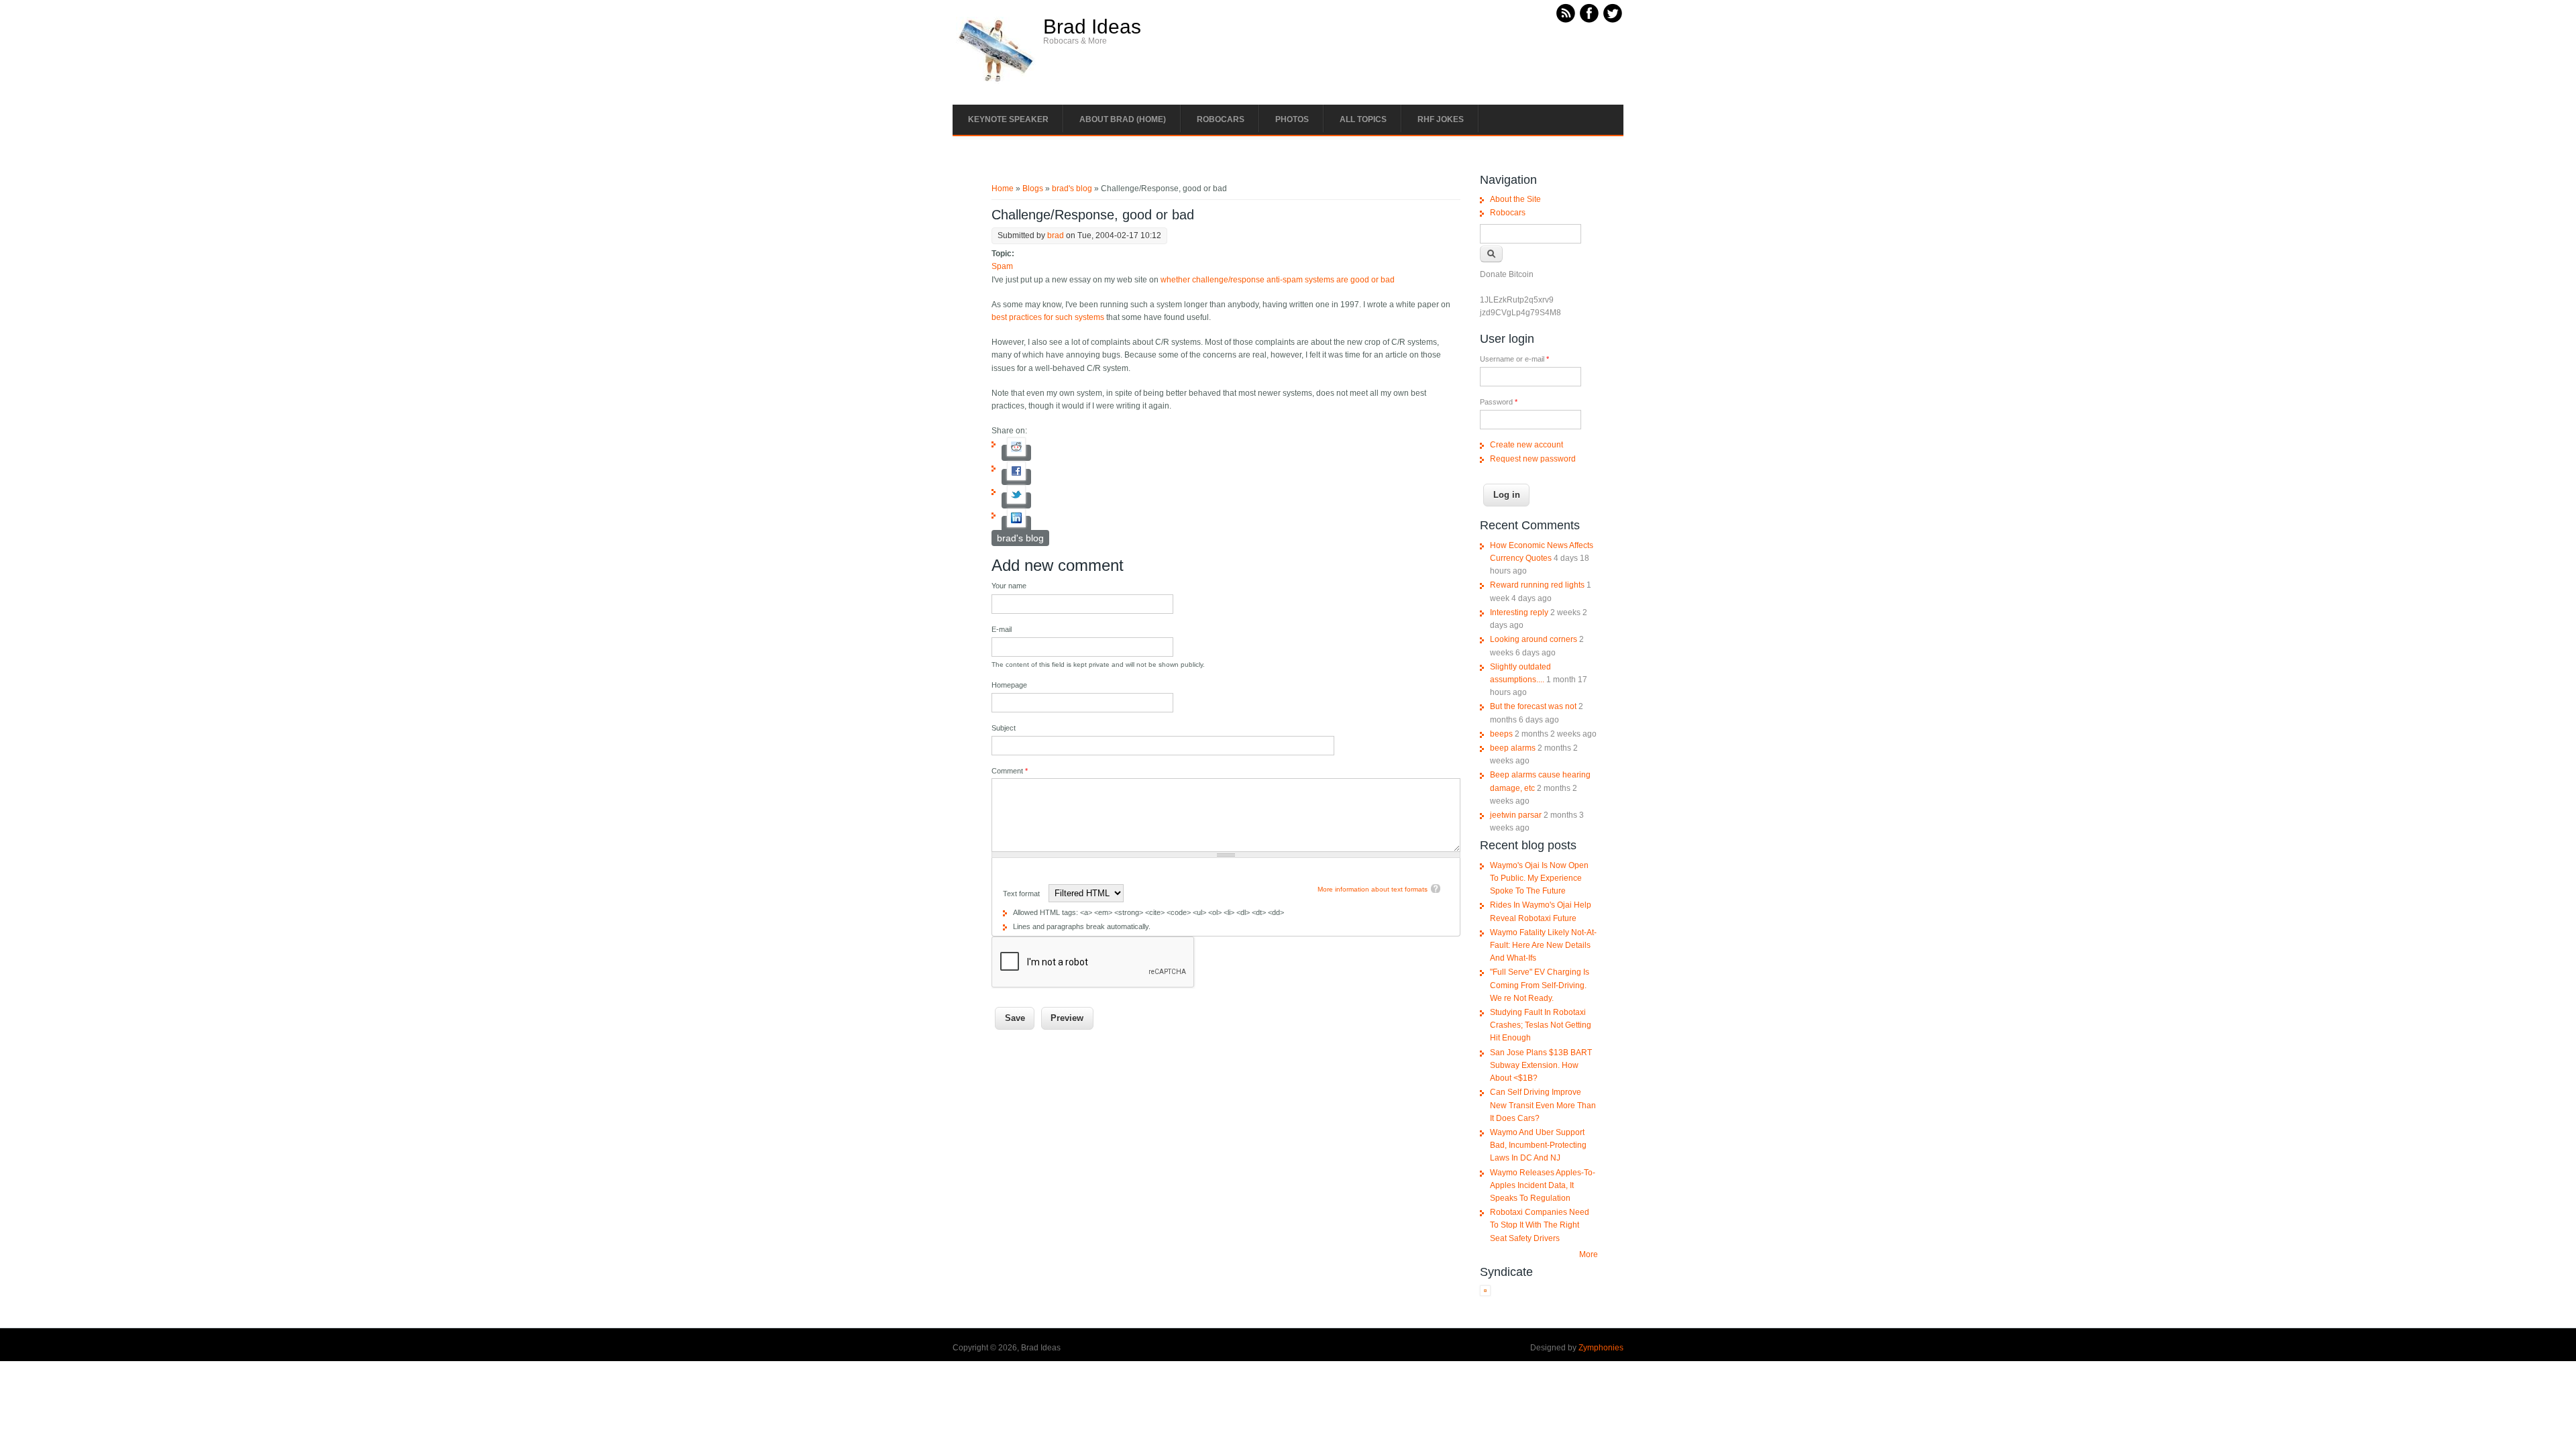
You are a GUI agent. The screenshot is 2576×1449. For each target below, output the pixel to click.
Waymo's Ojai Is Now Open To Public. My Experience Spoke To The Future (1539, 878)
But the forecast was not (1533, 706)
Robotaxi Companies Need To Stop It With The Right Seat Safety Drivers (1540, 1225)
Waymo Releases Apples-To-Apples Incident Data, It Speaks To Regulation (1543, 1185)
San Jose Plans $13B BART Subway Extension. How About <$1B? (1541, 1065)
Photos (1292, 119)
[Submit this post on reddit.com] (1016, 453)
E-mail (1002, 629)
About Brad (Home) (1123, 119)
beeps (1501, 734)
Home (1003, 189)
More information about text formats (1373, 889)
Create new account (1526, 445)
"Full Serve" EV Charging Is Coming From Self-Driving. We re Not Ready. (1540, 985)
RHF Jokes (1441, 119)
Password (1499, 402)
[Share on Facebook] (1016, 477)
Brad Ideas (1092, 27)
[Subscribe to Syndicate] (1485, 1293)
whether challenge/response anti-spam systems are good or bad (1278, 280)
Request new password (1533, 459)
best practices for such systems (1048, 317)
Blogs (1033, 189)
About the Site (1515, 199)
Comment (1010, 771)
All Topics (1363, 119)
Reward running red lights (1537, 585)
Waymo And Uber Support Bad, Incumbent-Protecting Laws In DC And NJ (1538, 1145)
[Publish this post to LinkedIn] (1016, 524)
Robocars (1221, 119)
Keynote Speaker (1008, 119)
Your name (1009, 586)
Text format (1022, 894)
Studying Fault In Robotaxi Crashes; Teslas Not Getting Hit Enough (1541, 1025)
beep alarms (1513, 748)
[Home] (996, 81)
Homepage (1009, 685)
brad (1056, 235)
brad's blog (1072, 189)
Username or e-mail (1514, 359)
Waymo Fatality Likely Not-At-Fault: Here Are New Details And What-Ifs (1543, 945)
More (1589, 1254)
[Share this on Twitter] (1016, 500)
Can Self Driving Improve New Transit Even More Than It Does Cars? (1543, 1105)
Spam (1002, 266)
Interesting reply (1519, 612)
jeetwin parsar (1516, 815)
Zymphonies (1601, 1348)
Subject (1004, 728)
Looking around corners (1534, 639)
